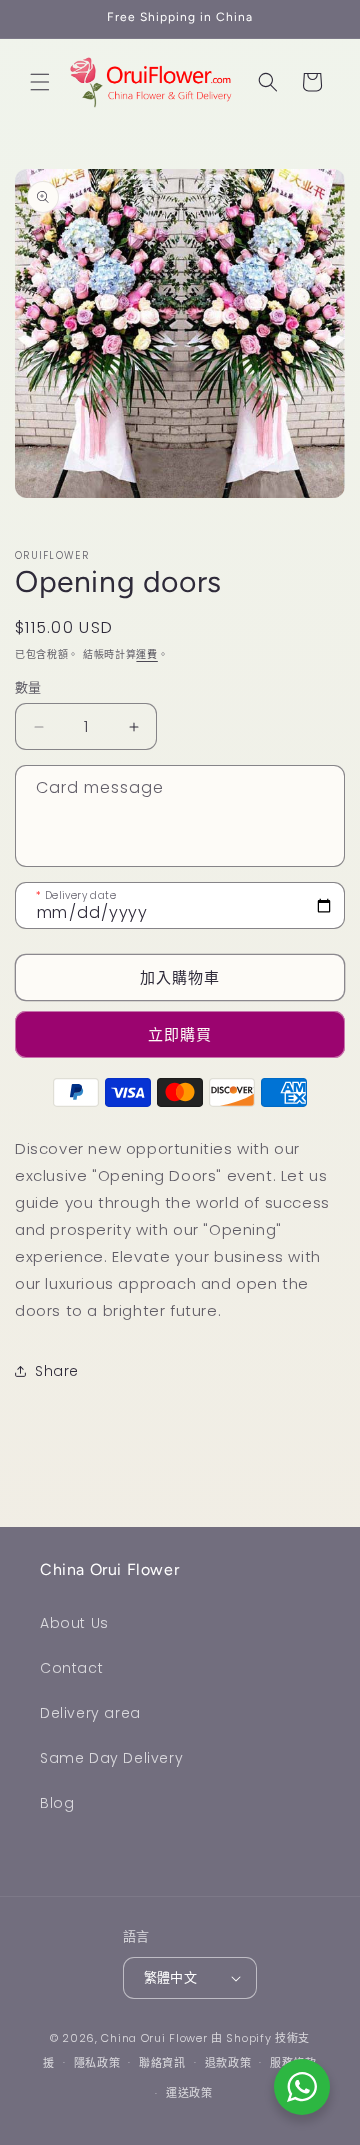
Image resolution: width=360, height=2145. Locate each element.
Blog (57, 1803)
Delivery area (90, 1713)
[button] (40, 82)
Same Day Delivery (111, 1758)
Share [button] (57, 1371)
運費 (146, 654)
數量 (28, 687)
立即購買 (180, 1034)
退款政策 (228, 2063)
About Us (74, 1623)
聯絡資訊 (162, 2063)
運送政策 (189, 2093)
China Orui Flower (154, 2038)
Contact (71, 1668)
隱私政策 (97, 2063)
